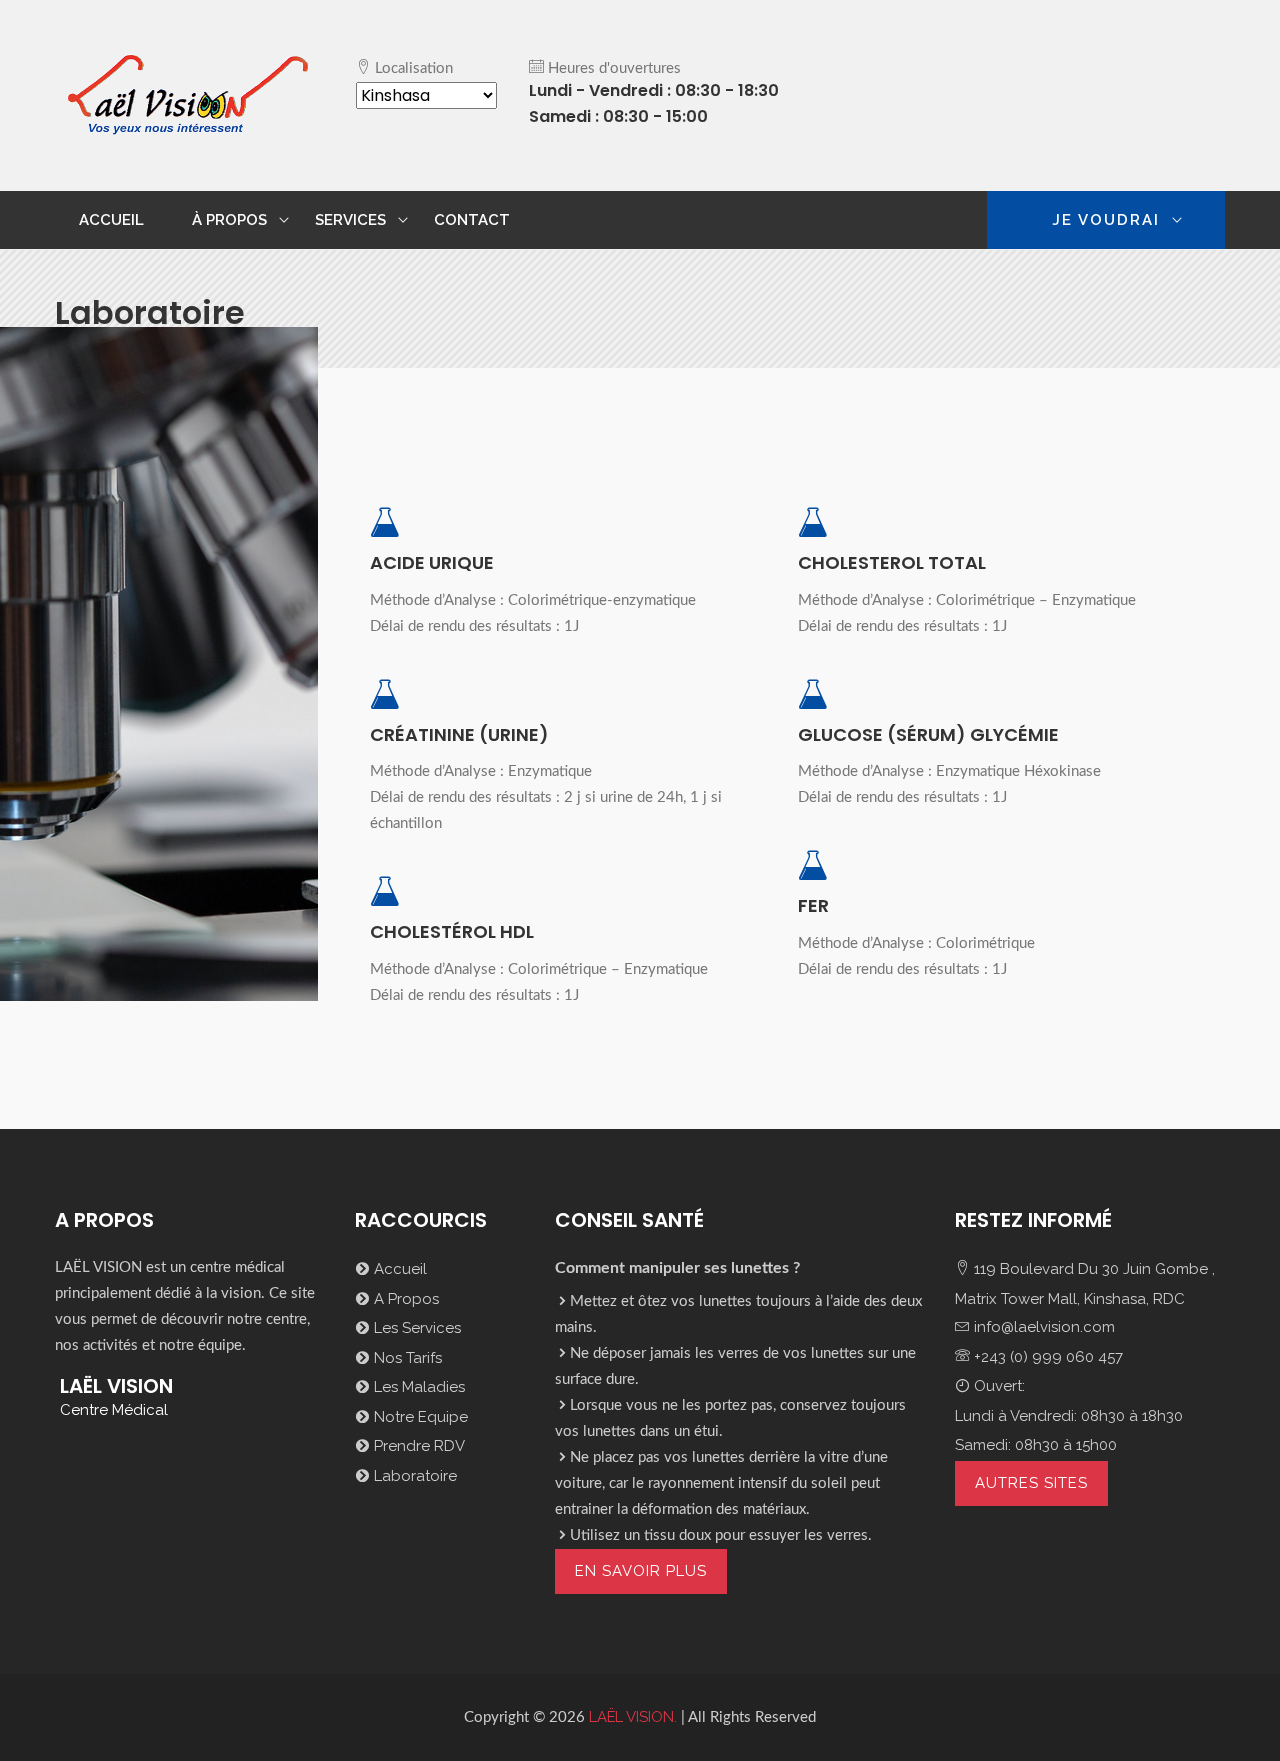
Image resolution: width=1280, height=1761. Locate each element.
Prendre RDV (417, 1446)
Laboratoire (413, 1476)
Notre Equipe (419, 1417)
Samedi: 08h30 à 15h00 (1036, 1445)
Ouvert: (997, 1386)
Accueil (111, 220)
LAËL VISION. (631, 1717)
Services (350, 220)
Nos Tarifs (406, 1358)
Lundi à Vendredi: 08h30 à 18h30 (1069, 1416)
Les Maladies (417, 1387)
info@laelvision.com (1042, 1327)
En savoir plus (641, 1571)
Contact (472, 220)
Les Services (415, 1328)
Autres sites (1031, 1483)
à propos (229, 220)
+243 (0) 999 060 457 (1046, 1357)
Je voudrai (1106, 220)
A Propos (404, 1299)
